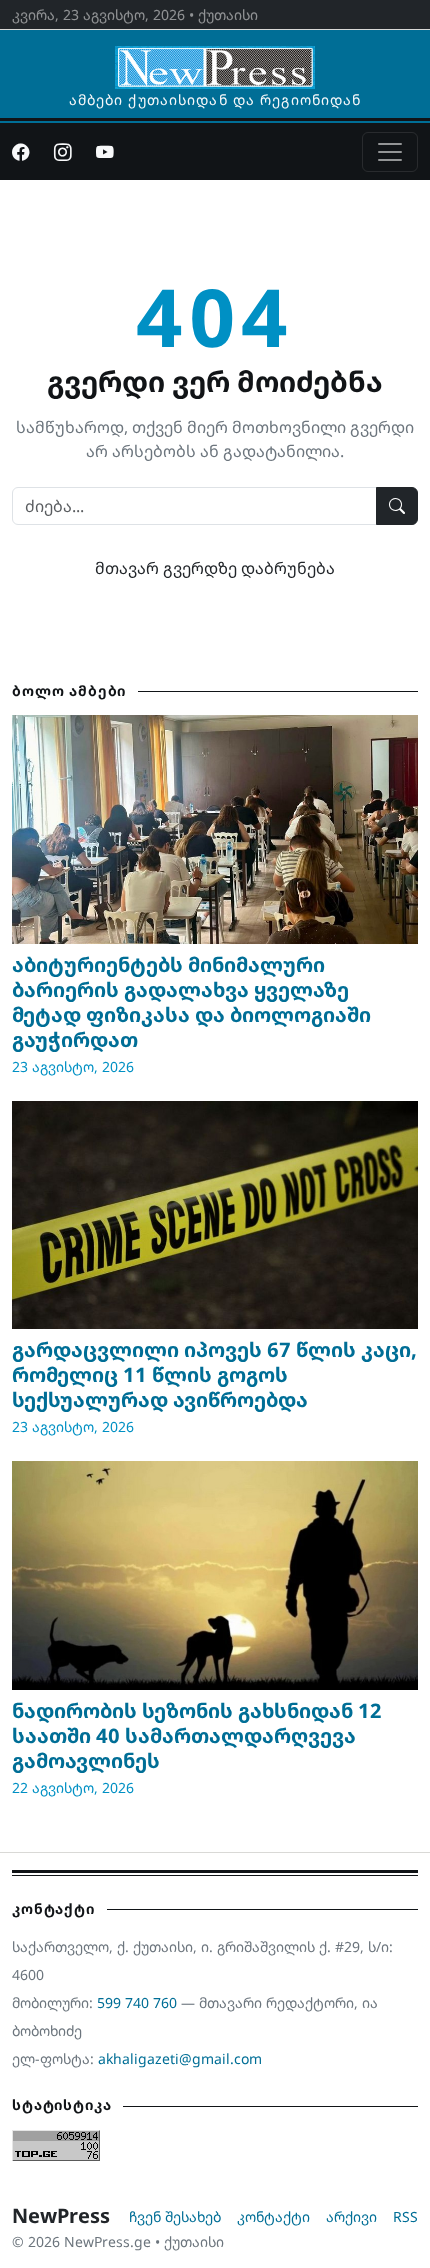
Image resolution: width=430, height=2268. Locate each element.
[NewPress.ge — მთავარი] (215, 58)
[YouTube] (105, 152)
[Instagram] (63, 152)
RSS (405, 2216)
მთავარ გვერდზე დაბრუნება (215, 568)
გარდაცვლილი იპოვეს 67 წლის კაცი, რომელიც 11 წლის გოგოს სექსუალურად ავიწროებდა (214, 1374)
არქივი (351, 2216)
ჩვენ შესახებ (175, 2216)
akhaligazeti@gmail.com (180, 2058)
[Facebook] (21, 152)
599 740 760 (137, 2002)
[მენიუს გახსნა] (390, 152)
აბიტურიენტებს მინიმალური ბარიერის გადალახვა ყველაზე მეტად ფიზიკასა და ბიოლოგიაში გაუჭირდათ (191, 1002)
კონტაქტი (273, 2216)
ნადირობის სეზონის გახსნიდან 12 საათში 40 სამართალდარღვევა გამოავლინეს (197, 1735)
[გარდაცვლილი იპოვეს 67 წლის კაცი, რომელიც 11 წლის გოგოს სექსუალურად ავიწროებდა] (215, 1215)
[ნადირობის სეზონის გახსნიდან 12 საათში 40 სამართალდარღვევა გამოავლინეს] (215, 1575)
